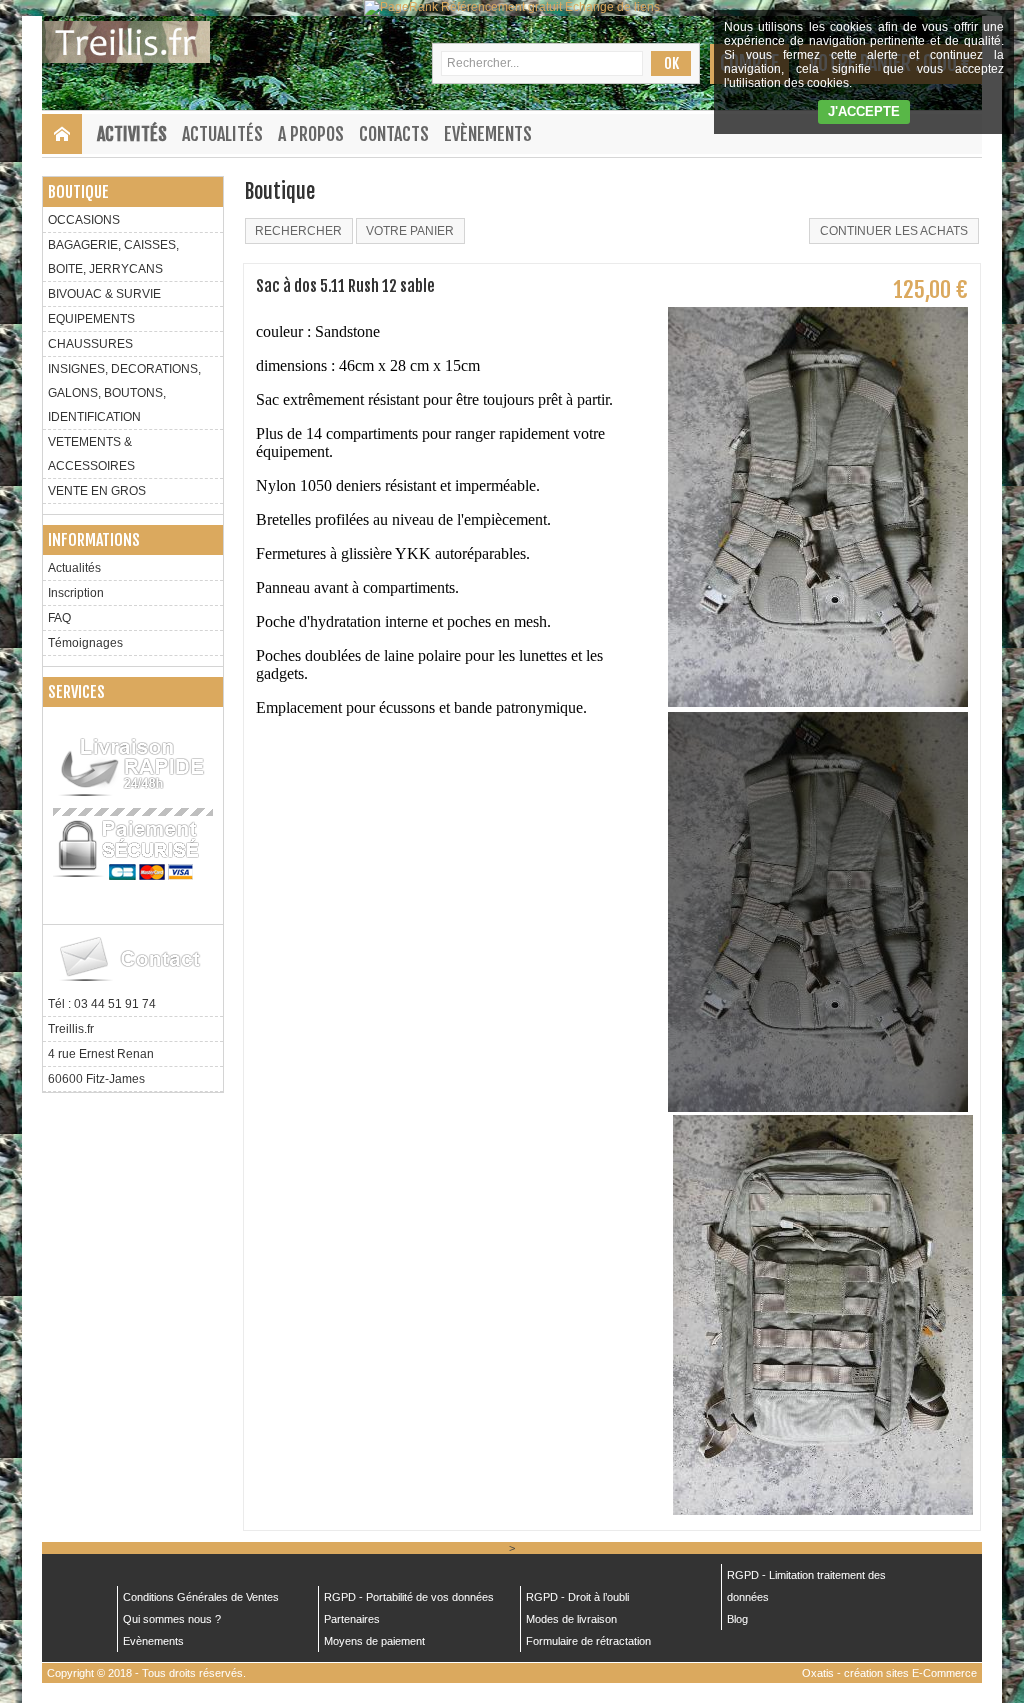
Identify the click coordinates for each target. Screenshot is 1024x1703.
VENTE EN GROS (97, 491)
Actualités (222, 134)
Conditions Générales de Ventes (201, 1597)
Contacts (394, 134)
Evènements (488, 134)
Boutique (78, 192)
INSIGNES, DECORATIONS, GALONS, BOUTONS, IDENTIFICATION (124, 393)
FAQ (59, 618)
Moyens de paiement (374, 1641)
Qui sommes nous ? (172, 1619)
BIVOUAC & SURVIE (104, 294)
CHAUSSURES (90, 344)
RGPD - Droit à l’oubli (577, 1597)
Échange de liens (612, 7)
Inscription (76, 593)
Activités (132, 134)
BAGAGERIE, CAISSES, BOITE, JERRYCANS (113, 257)
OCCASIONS (84, 220)
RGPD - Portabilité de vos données (409, 1597)
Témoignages (85, 643)
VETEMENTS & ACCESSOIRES (91, 454)
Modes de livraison (571, 1619)
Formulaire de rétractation (588, 1641)
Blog (737, 1619)
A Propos (311, 134)
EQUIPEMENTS (91, 319)
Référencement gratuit (501, 7)
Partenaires (352, 1619)
